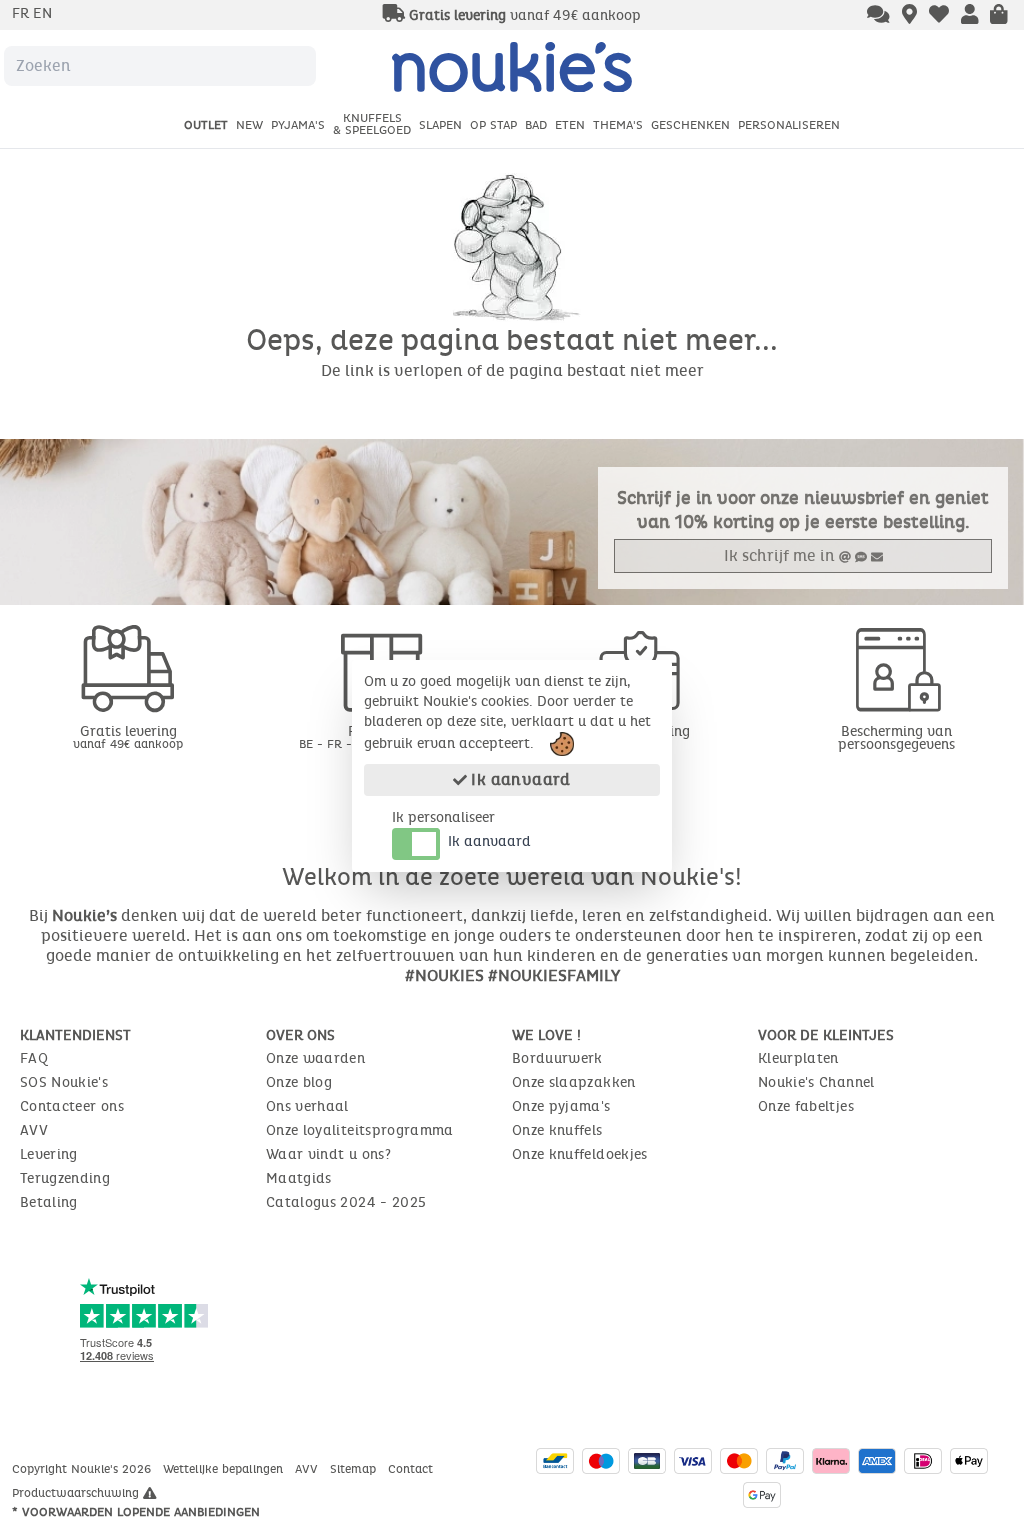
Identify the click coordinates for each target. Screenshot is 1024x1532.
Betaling (49, 1202)
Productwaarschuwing (77, 1493)
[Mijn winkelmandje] (999, 16)
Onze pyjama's (561, 1106)
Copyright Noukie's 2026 (83, 1469)
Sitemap (355, 1469)
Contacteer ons (72, 1106)
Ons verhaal (307, 1106)
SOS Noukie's (64, 1082)
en (42, 13)
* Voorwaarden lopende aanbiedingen (136, 1512)
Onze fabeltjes (806, 1106)
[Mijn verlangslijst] (939, 16)
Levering (49, 1154)
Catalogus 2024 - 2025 (346, 1202)
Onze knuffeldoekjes (580, 1154)
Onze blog (299, 1082)
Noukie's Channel (816, 1082)
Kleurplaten (798, 1058)
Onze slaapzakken (574, 1082)
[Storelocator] (909, 16)
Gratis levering (128, 736)
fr (22, 13)
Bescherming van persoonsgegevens (896, 738)
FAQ (34, 1058)
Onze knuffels (557, 1130)
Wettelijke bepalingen (225, 1469)
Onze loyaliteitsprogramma (360, 1130)
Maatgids (299, 1178)
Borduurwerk (557, 1058)
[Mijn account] (970, 16)
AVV (34, 1130)
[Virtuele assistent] (878, 16)
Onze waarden (315, 1058)
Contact (412, 1469)
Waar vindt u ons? (328, 1154)
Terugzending (65, 1178)
